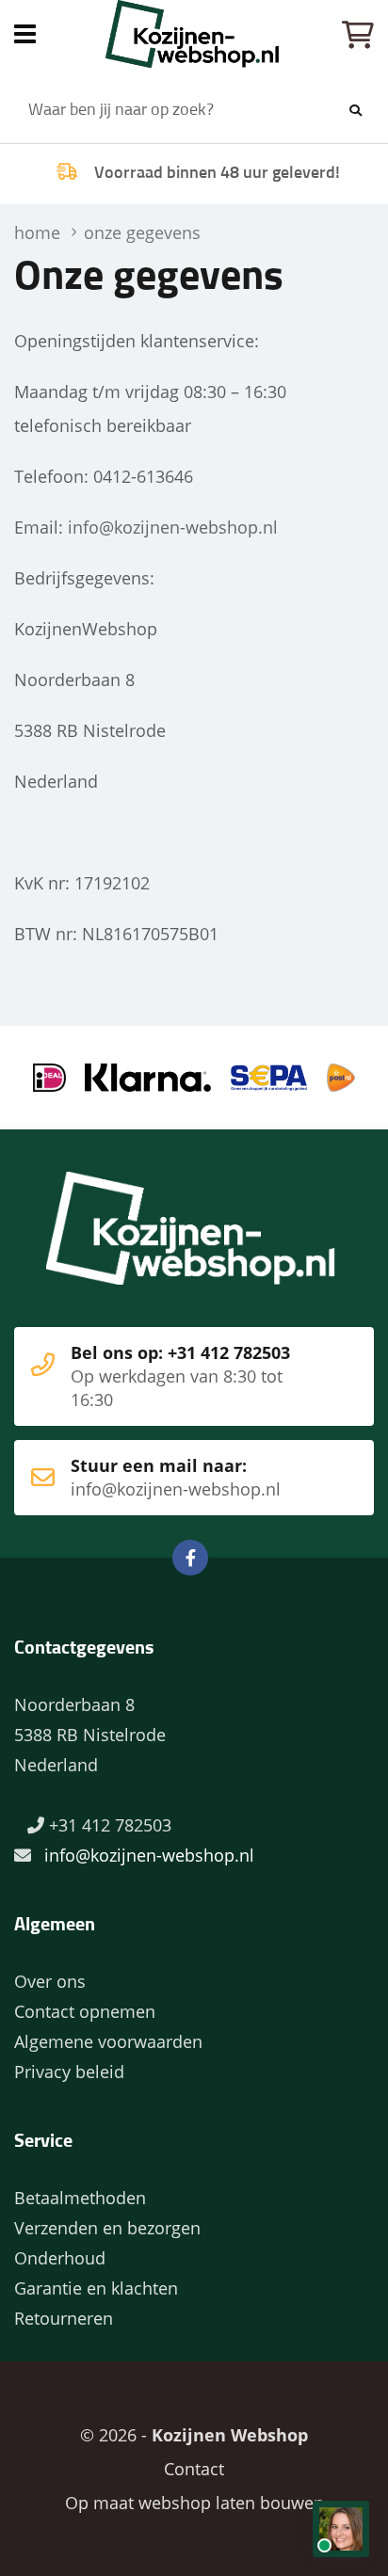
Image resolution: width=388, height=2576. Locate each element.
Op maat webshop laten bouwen (194, 2503)
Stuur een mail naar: (176, 1477)
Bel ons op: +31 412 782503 (180, 1376)
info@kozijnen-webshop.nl (173, 527)
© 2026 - (194, 2435)
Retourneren (64, 2318)
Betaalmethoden (80, 2198)
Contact (194, 2469)
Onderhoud (60, 2258)
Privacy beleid (69, 2072)
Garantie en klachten (96, 2288)
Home (194, 34)
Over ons (50, 1981)
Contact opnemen (85, 2011)
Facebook (190, 1558)
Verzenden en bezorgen (107, 2228)
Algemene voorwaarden (108, 2041)
